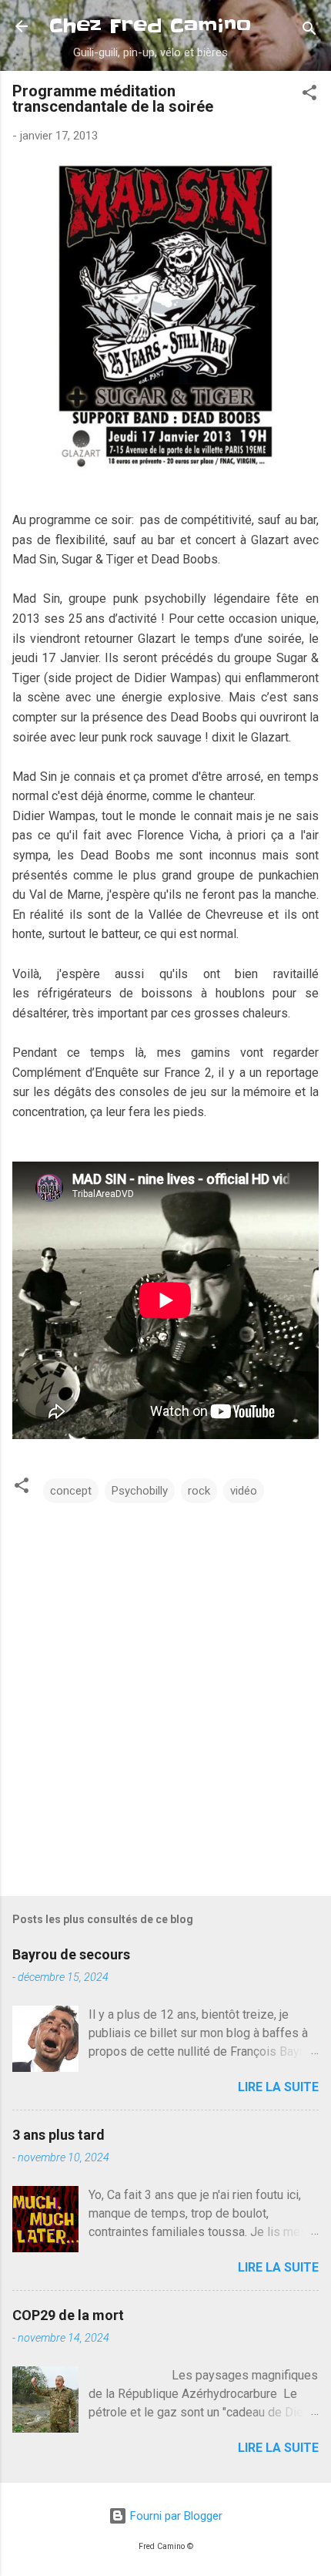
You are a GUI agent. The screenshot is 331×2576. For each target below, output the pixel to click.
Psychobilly (140, 1491)
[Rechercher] (309, 31)
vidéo (244, 1491)
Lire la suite (278, 2087)
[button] (309, 95)
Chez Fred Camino (150, 26)
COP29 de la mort (68, 2315)
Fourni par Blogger (175, 2516)
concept (71, 1491)
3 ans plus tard (59, 2135)
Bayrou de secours (71, 1954)
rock (199, 1491)
